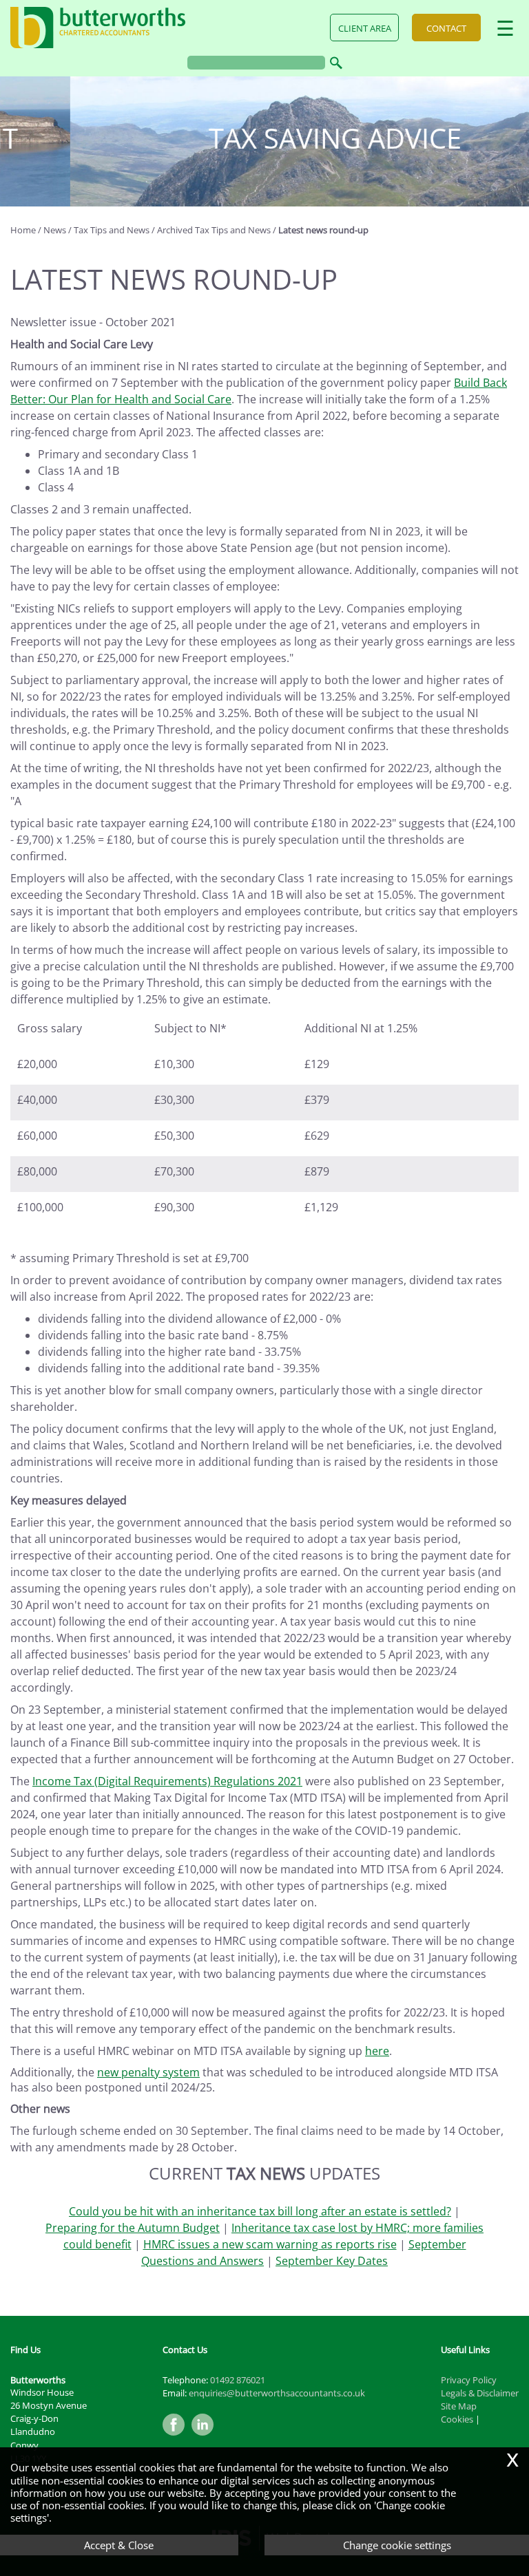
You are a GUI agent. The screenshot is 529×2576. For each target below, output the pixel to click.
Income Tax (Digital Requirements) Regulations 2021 (167, 1781)
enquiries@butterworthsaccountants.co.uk (277, 2393)
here (377, 2051)
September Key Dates (332, 2261)
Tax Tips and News (112, 230)
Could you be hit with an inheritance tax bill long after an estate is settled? (260, 2211)
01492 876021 (238, 2380)
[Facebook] (177, 2436)
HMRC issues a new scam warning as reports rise (270, 2244)
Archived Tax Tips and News (214, 230)
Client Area (365, 28)
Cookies (457, 2419)
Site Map (459, 2406)
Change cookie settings (397, 2545)
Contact (446, 28)
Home (23, 230)
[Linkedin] (206, 2436)
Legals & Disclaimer (480, 2393)
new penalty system (148, 2072)
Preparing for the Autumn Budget (133, 2228)
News (55, 230)
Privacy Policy (469, 2380)
